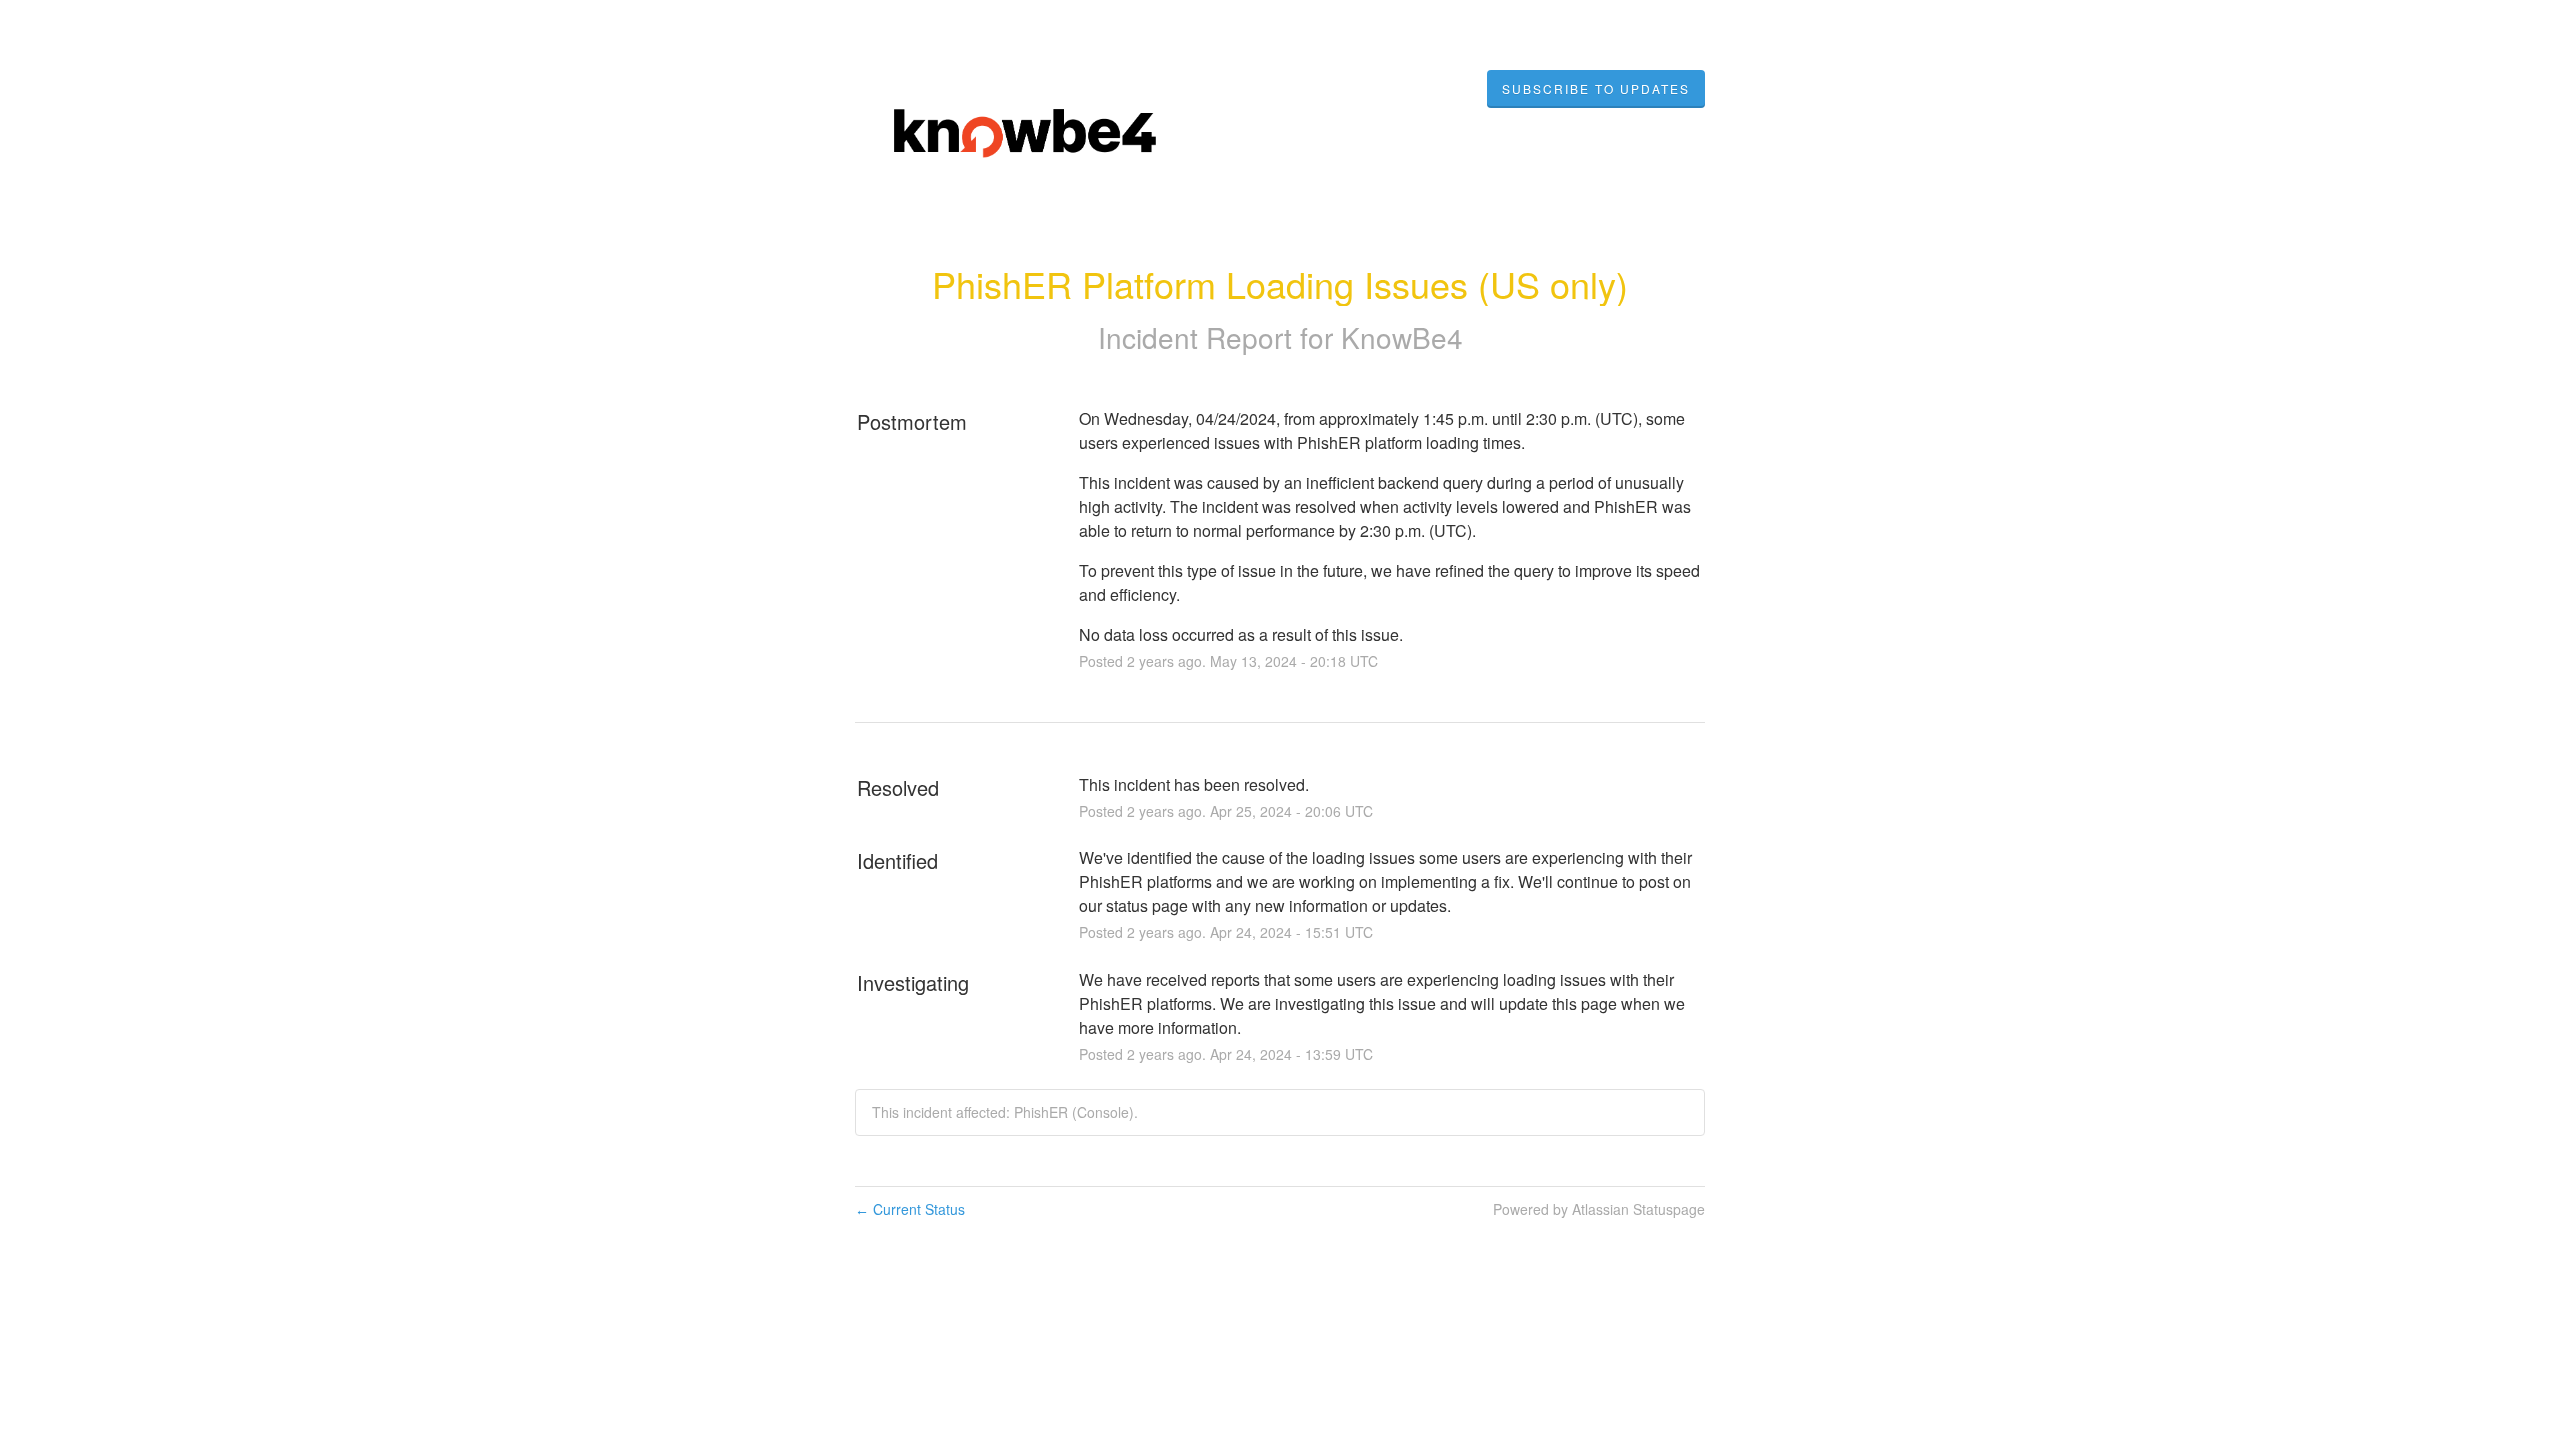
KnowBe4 (1402, 337)
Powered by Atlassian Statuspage (1599, 1209)
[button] (1596, 89)
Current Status (910, 1209)
